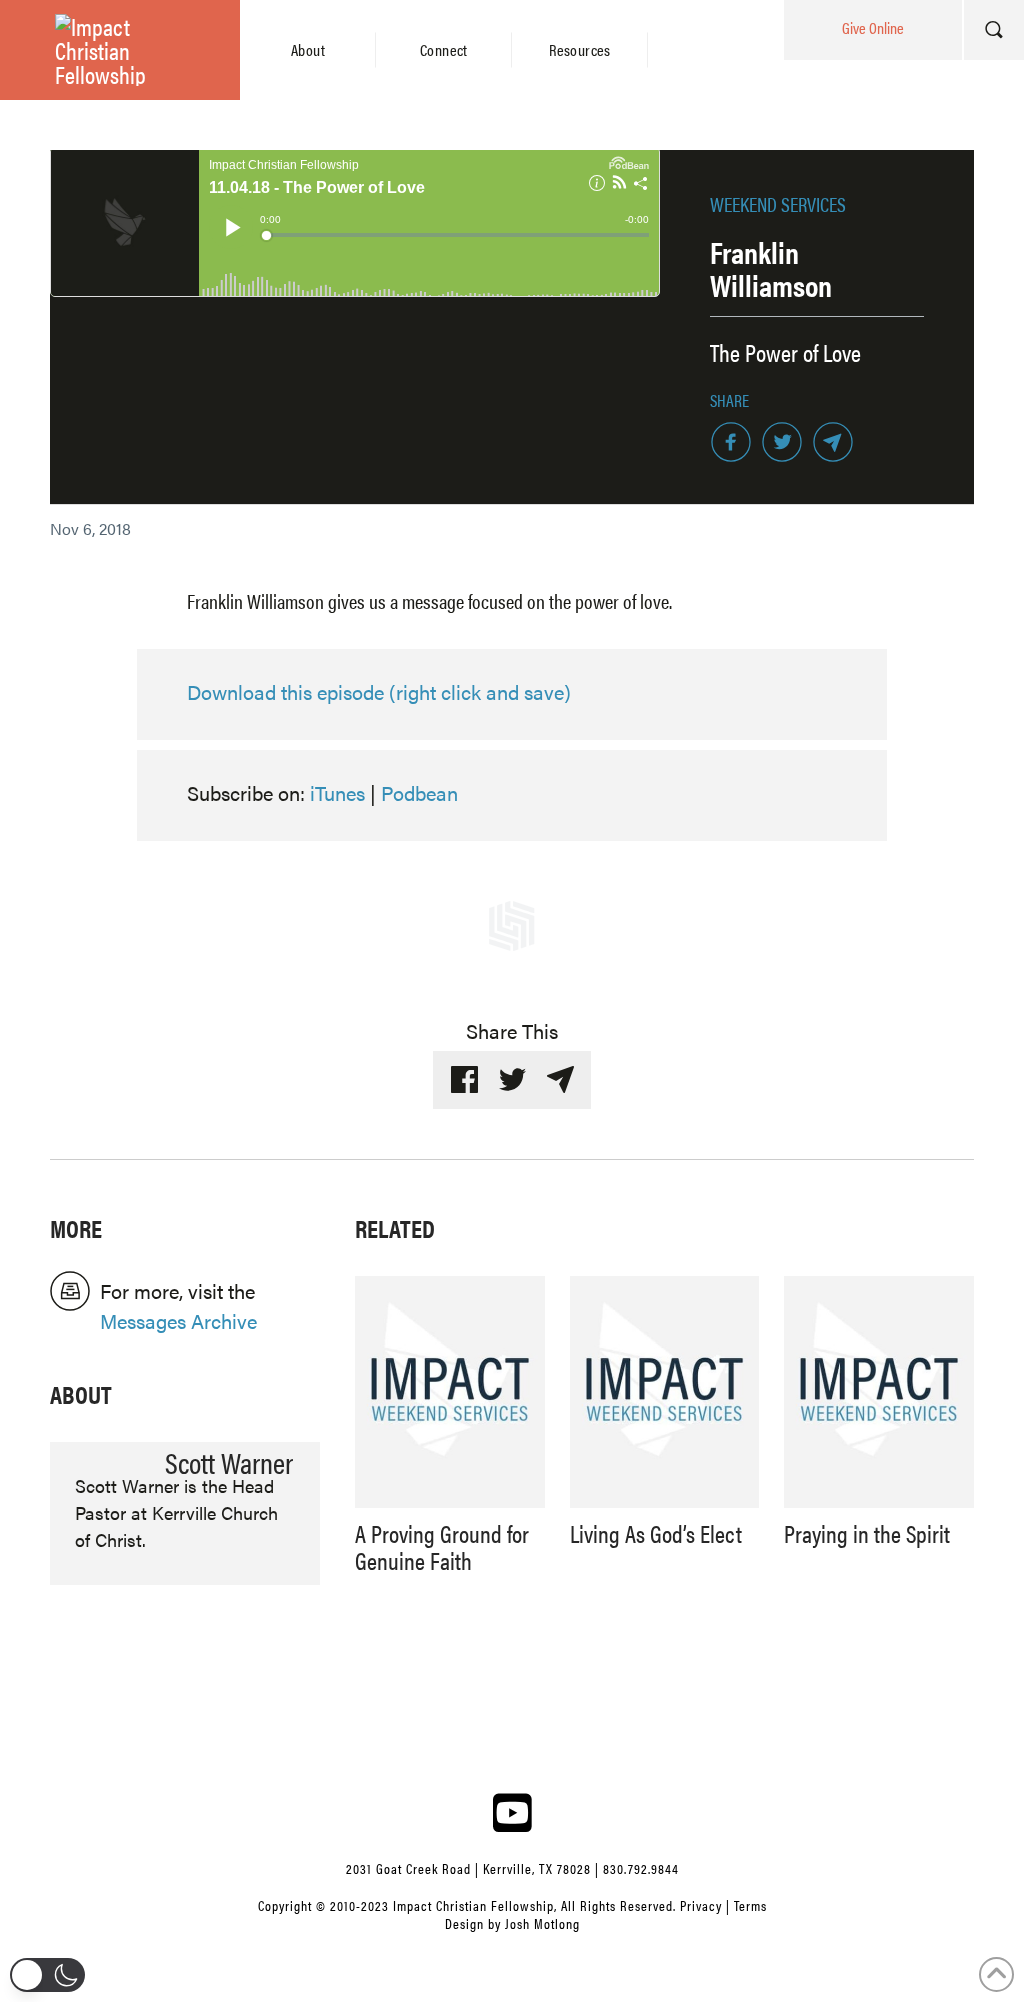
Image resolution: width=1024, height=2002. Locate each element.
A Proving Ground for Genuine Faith (442, 1546)
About (308, 49)
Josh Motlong (542, 1923)
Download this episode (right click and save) (379, 691)
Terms (750, 1905)
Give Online (873, 27)
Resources (580, 49)
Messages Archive (178, 1320)
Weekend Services (778, 203)
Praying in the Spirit (867, 1533)
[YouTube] (512, 1812)
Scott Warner (229, 1461)
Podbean (419, 792)
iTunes (337, 792)
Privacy (701, 1905)
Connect (444, 49)
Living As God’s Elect (656, 1533)
